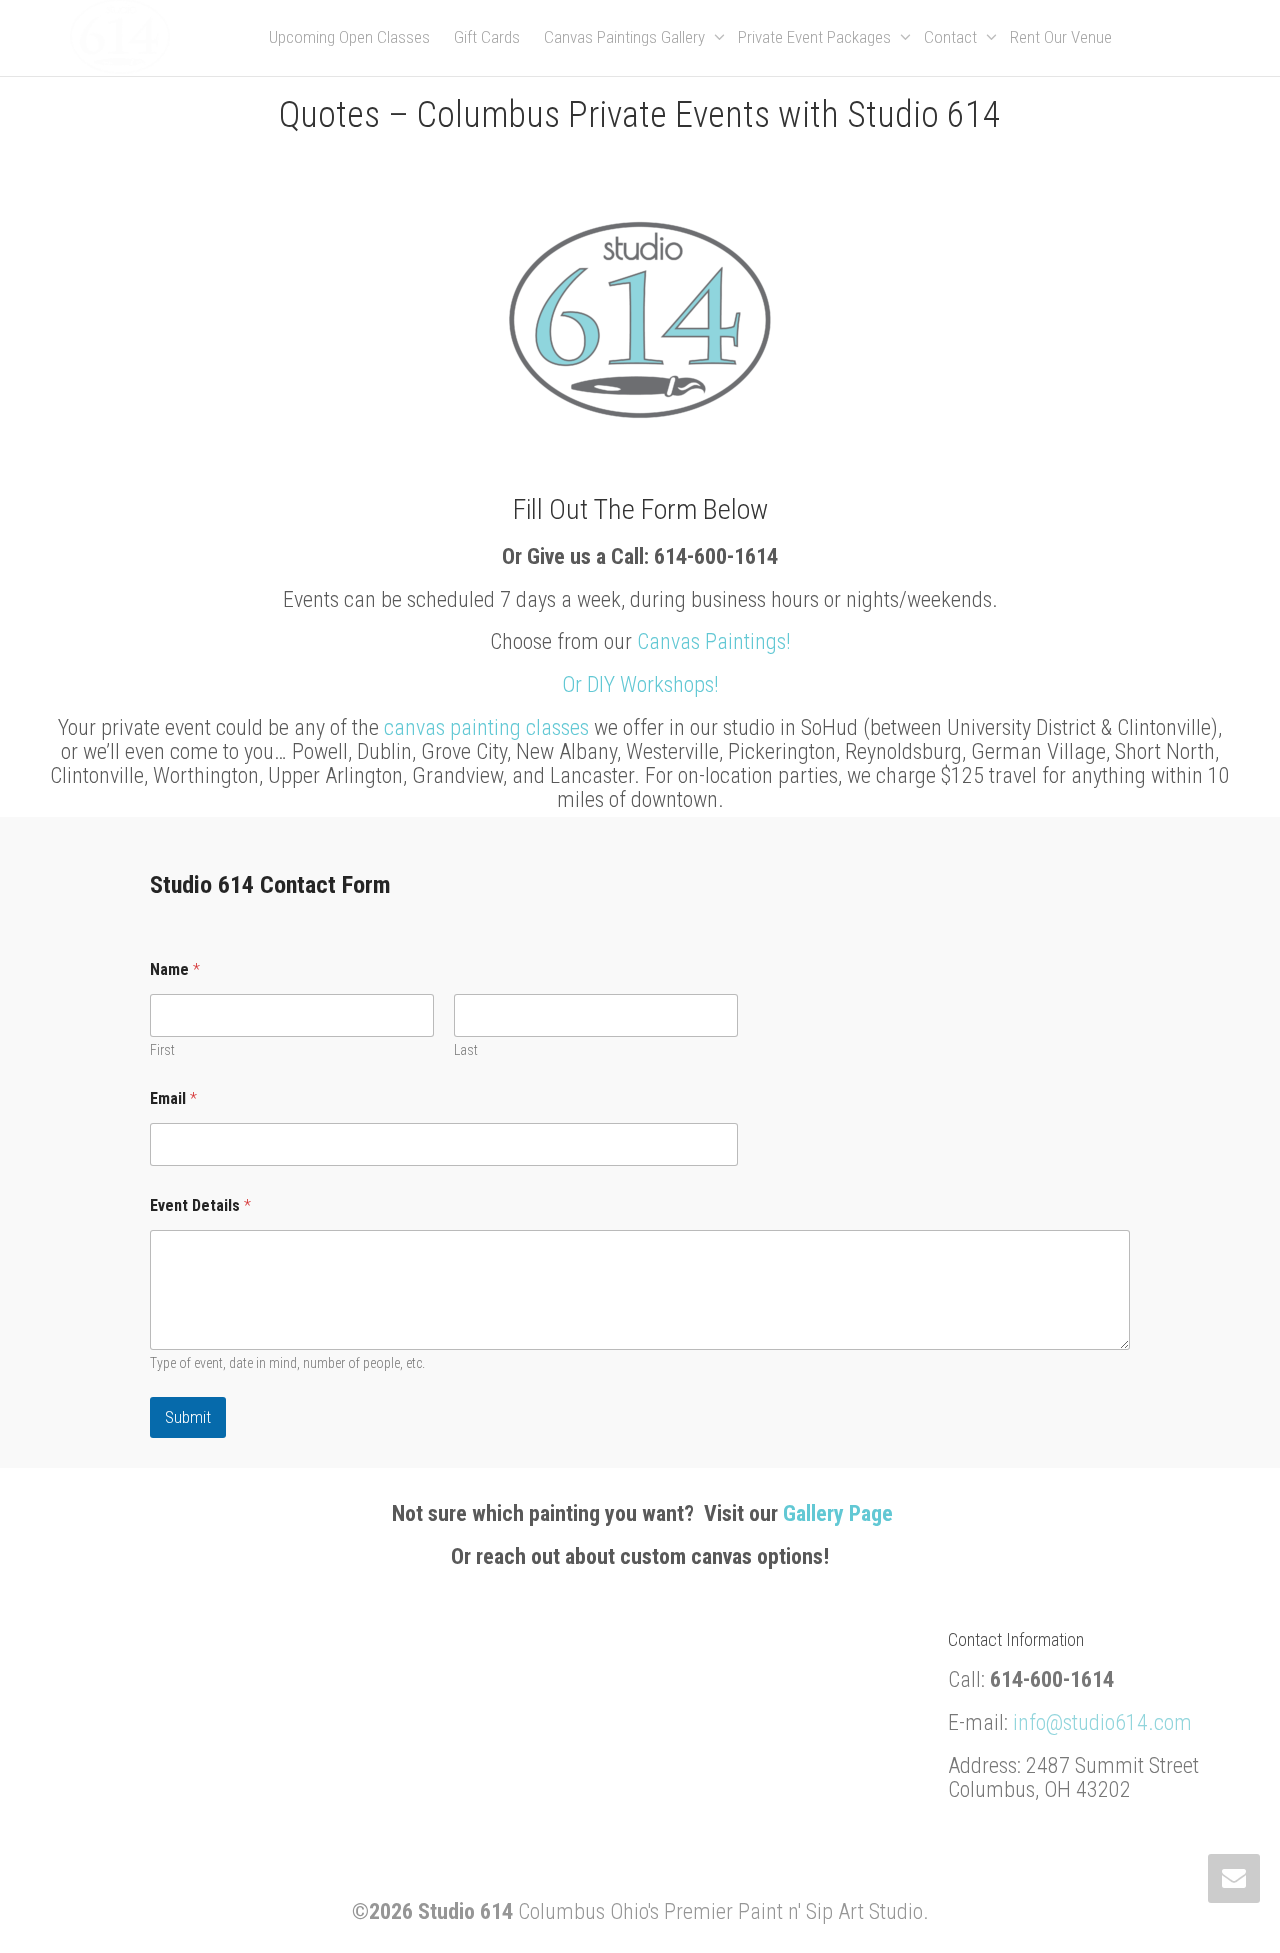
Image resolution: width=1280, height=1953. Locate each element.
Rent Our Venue (1061, 37)
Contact (952, 37)
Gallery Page (838, 1513)
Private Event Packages (816, 37)
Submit (188, 1417)
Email (173, 1098)
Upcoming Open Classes (349, 37)
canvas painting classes (486, 727)
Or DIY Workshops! (640, 684)
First (162, 1050)
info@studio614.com (1102, 1722)
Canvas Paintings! (714, 641)
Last (466, 1050)
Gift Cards (487, 37)
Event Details (200, 1205)
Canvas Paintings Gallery (626, 37)
